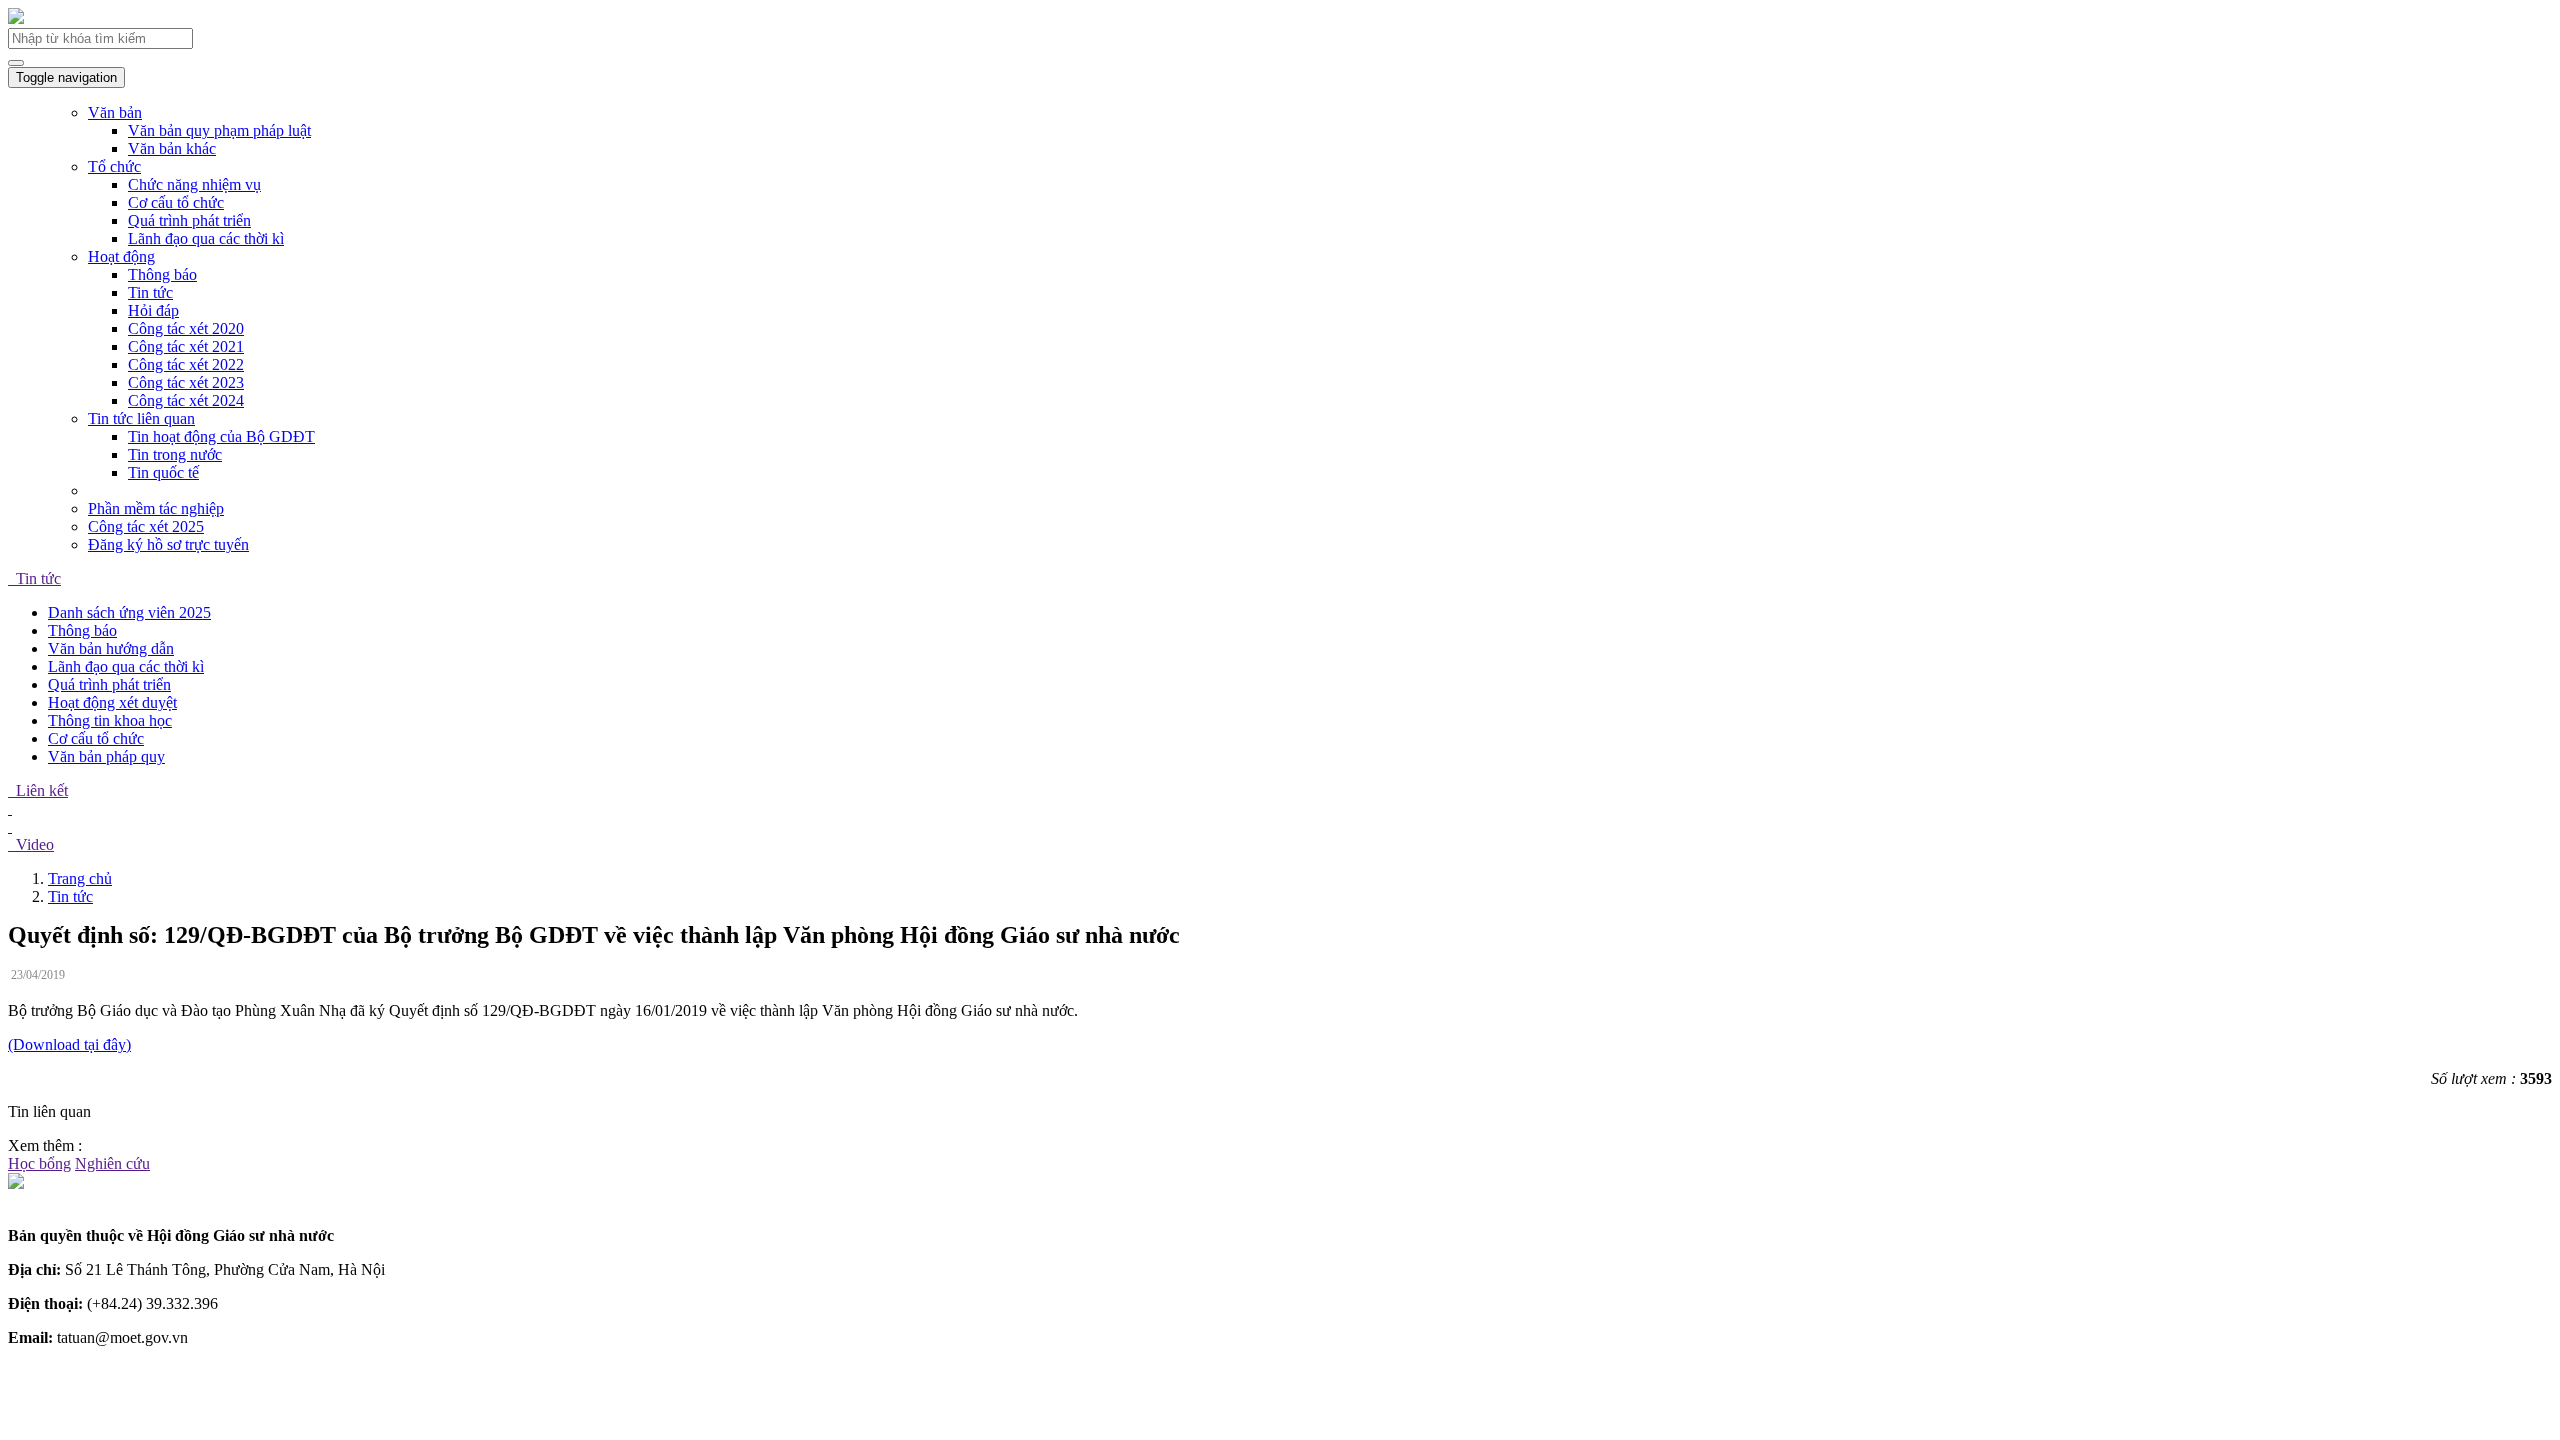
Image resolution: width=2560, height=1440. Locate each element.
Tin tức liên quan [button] (141, 418)
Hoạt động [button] (121, 256)
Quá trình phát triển (189, 220)
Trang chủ (80, 878)
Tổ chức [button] (114, 166)
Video (31, 844)
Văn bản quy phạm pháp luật (219, 130)
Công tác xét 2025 (146, 526)
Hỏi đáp (153, 310)
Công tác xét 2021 (186, 346)
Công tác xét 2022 (186, 364)
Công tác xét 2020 (186, 328)
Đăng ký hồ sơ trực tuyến (168, 544)
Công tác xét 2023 (186, 382)
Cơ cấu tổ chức (176, 202)
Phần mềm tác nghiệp (156, 508)
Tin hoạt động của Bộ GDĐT (221, 436)
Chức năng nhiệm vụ (194, 184)
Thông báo (162, 274)
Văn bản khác (172, 148)
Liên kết (38, 790)
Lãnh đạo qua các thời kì (206, 238)
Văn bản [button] (115, 112)
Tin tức (150, 292)
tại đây (105, 1044)
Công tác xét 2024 (186, 400)
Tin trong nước (175, 454)
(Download (46, 1044)
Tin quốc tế (163, 472)
